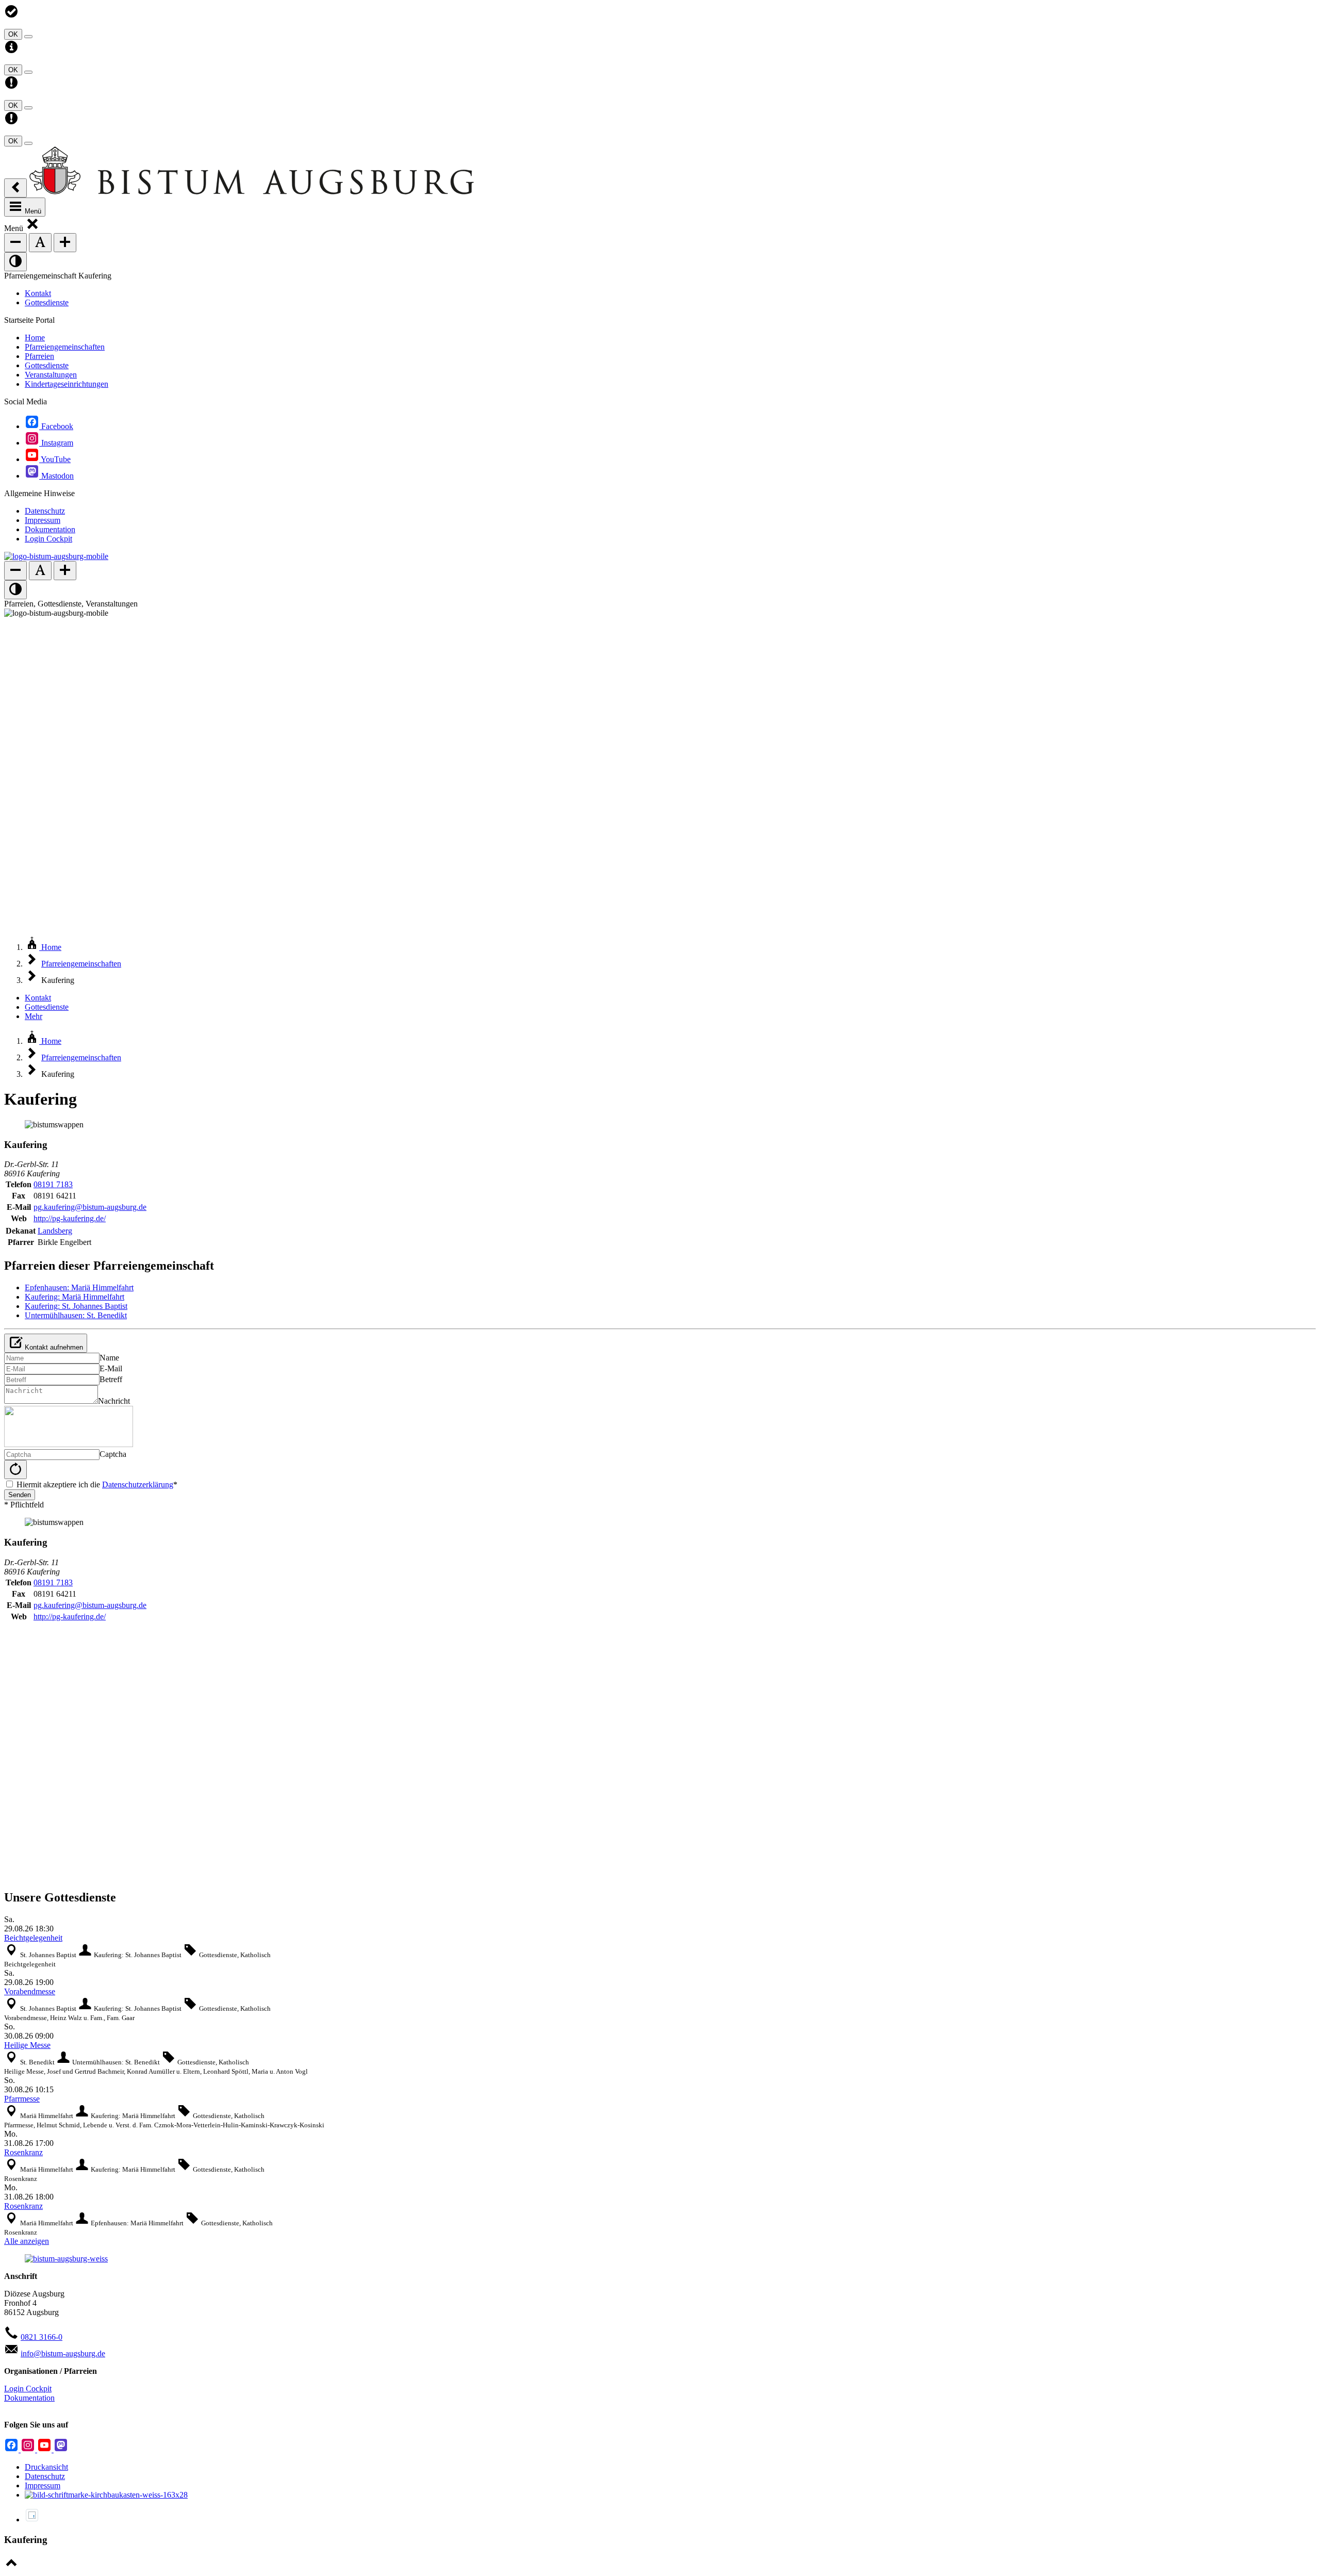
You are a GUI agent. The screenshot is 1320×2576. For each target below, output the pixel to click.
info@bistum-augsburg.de (63, 2353)
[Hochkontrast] (15, 262)
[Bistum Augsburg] (252, 192)
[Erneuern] (15, 1470)
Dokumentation (29, 2398)
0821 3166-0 (42, 2337)
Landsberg (55, 1231)
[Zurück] (15, 188)
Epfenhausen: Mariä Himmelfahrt (79, 1287)
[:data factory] (32, 2520)
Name (109, 1358)
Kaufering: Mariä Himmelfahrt (75, 1297)
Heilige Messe (27, 2045)
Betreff (111, 1379)
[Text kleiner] (15, 243)
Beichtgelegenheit (33, 1938)
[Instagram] (29, 2449)
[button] (32, 228)
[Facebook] (12, 2449)
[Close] (28, 37)
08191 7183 (53, 1184)
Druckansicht (46, 2467)
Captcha (113, 1454)
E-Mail (111, 1368)
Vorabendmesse (30, 1991)
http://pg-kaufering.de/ (70, 1218)
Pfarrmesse (22, 2099)
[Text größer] (65, 243)
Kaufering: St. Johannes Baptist (76, 1306)
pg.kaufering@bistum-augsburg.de (90, 1207)
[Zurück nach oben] (11, 2567)
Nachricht (114, 1401)
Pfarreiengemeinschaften (81, 964)
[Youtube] (45, 2449)
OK (13, 34)
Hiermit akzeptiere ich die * (97, 1484)
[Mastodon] (61, 2449)
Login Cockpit (28, 2389)
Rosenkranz (23, 2152)
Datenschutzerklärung (138, 1484)
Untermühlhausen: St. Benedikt (76, 1315)
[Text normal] (40, 243)
